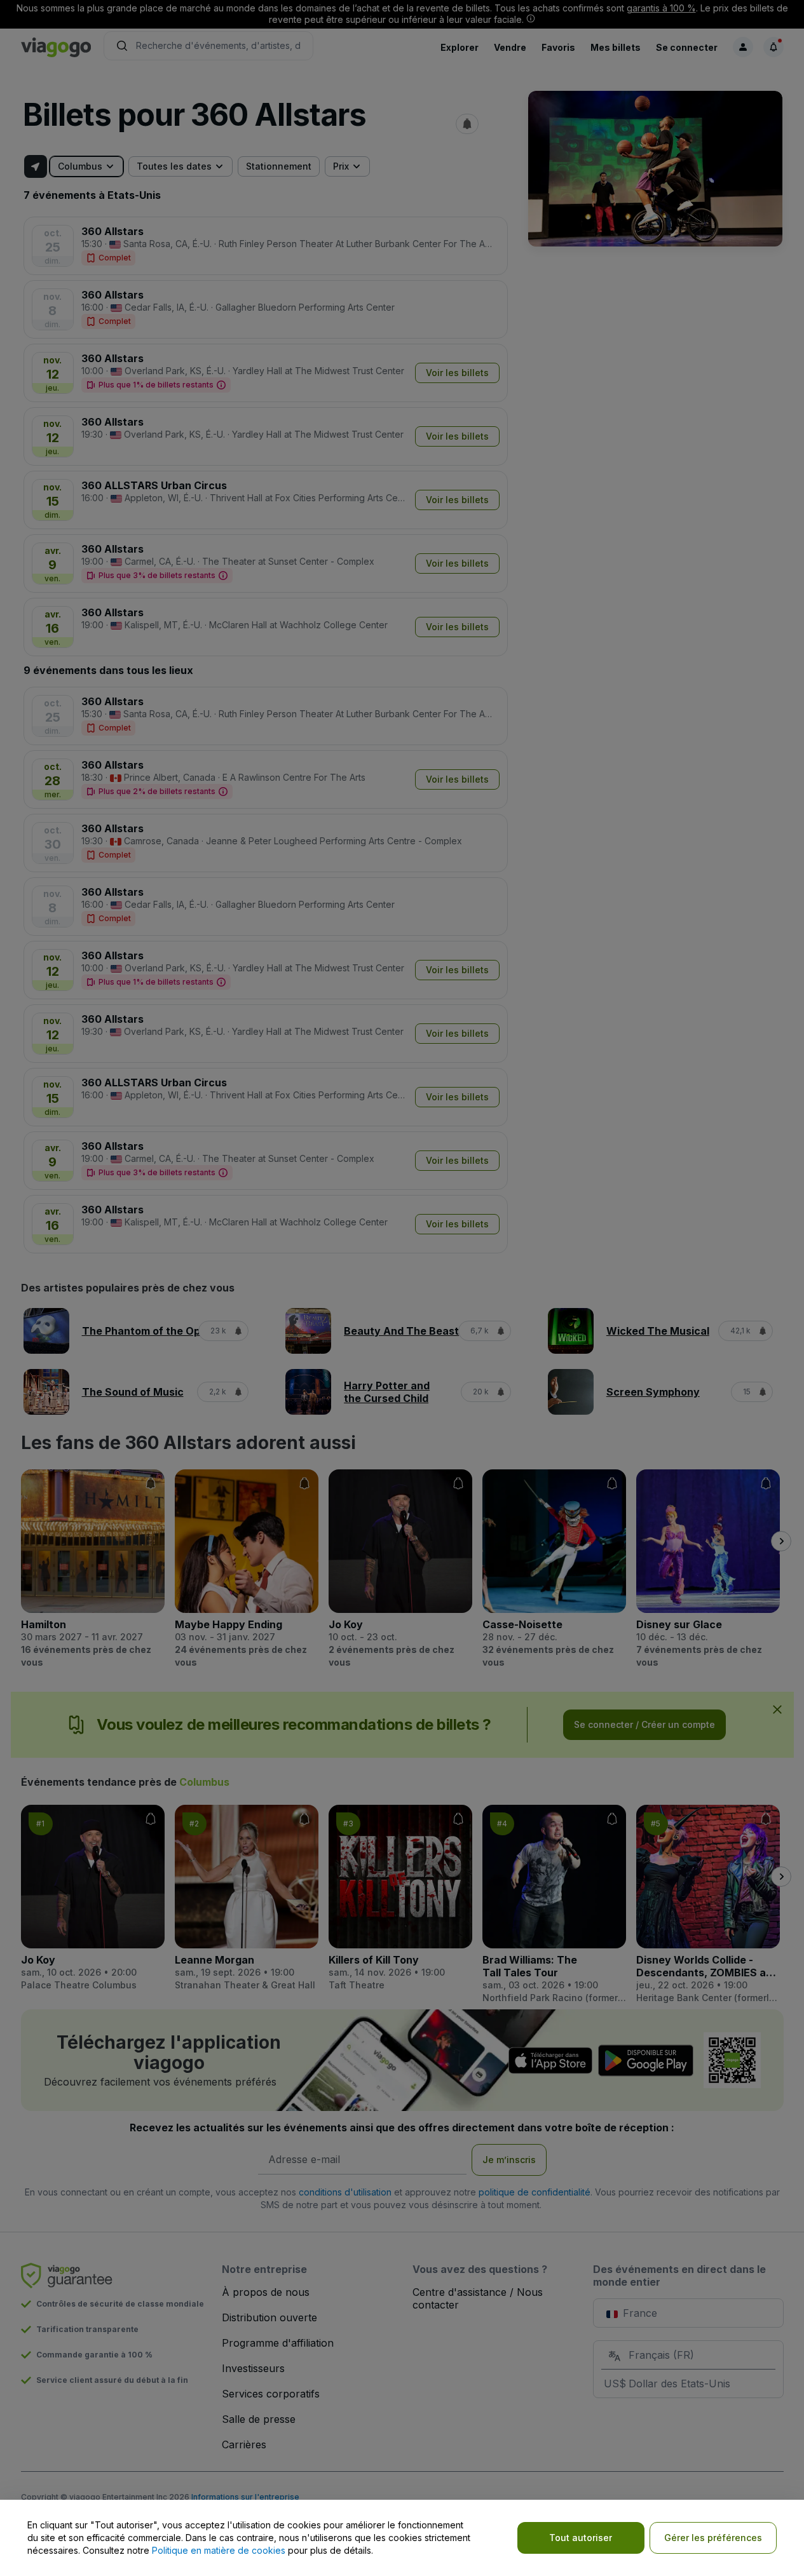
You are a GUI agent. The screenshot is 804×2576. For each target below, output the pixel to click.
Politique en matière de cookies (219, 2550)
